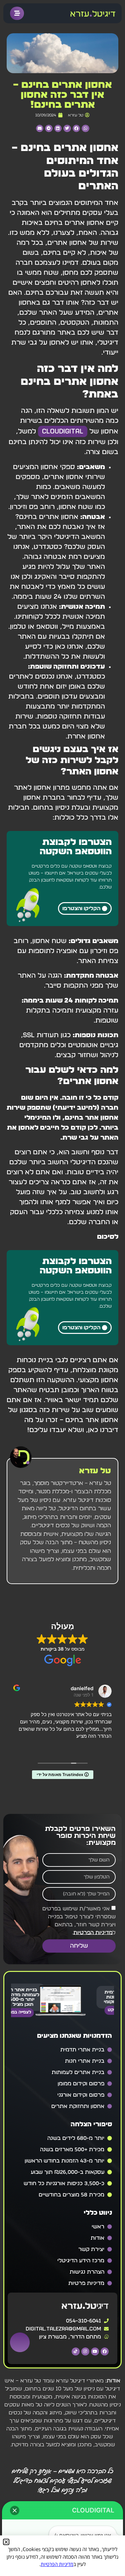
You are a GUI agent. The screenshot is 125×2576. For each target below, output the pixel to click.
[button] (85, 129)
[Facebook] (105, 2351)
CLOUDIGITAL (63, 431)
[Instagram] (85, 2351)
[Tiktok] (76, 2351)
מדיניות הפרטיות (93, 1932)
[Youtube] (95, 2351)
